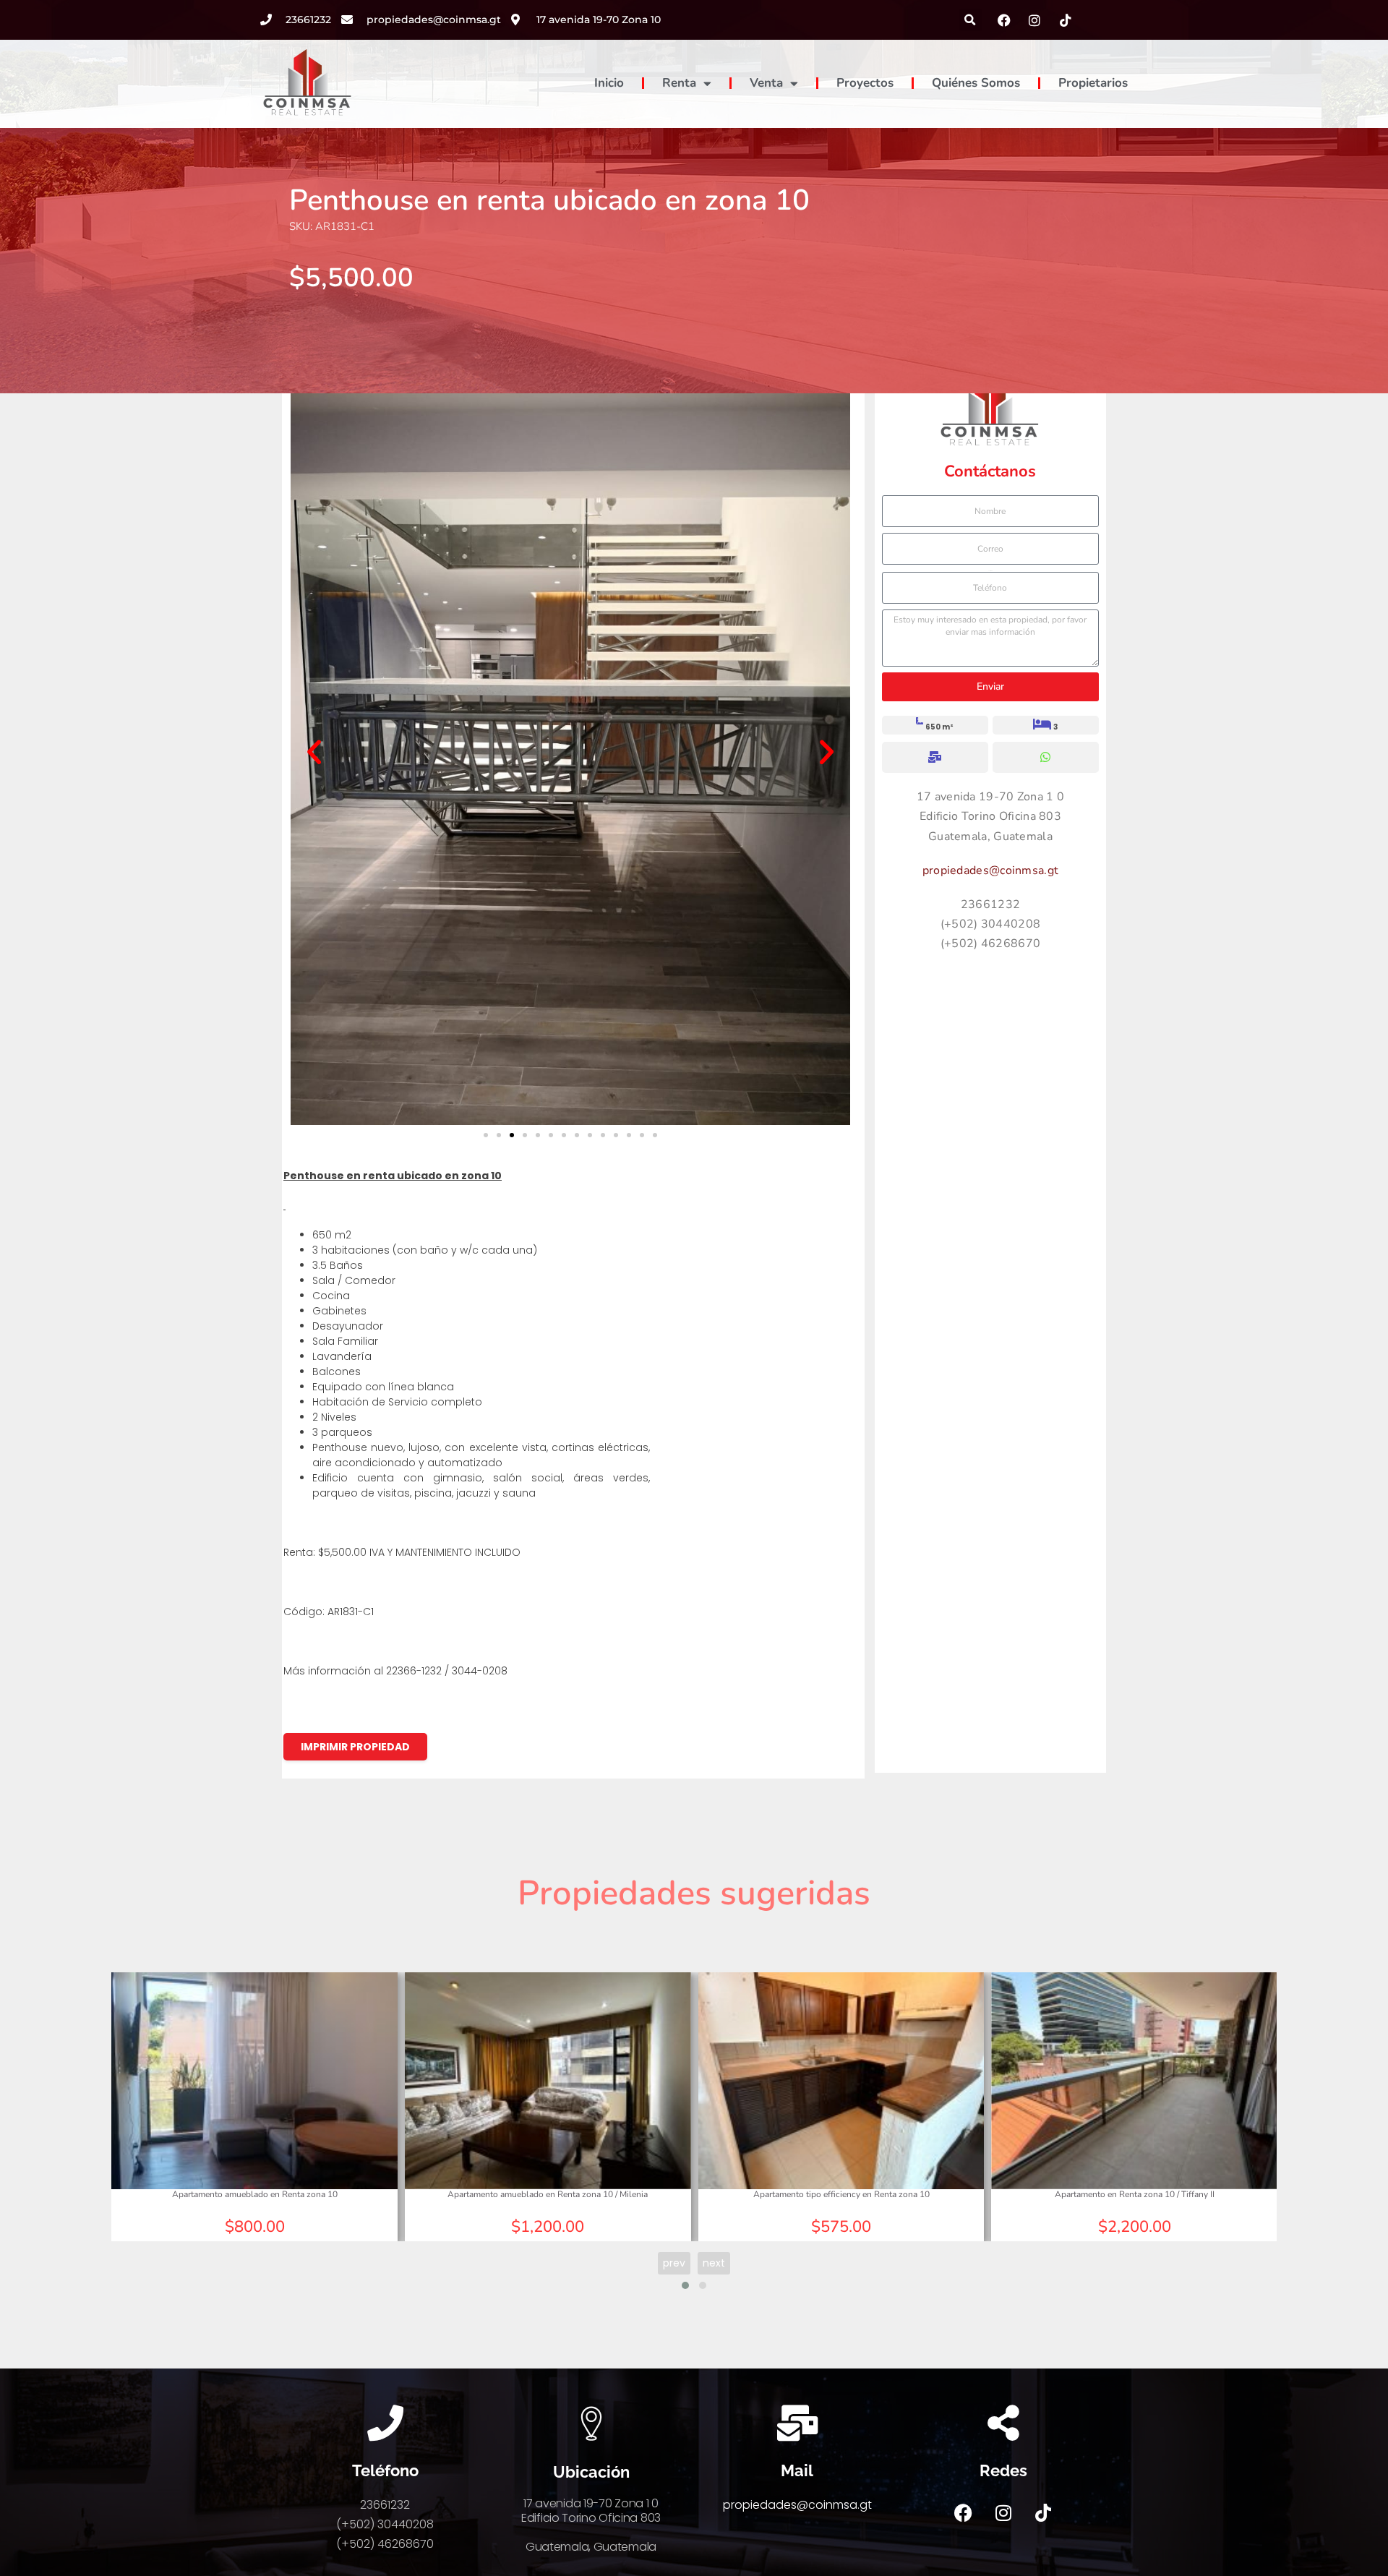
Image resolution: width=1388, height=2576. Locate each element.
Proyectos (865, 83)
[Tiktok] (1043, 2513)
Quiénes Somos (976, 83)
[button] (971, 20)
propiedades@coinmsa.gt (991, 870)
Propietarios (1093, 83)
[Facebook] (964, 2513)
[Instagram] (1003, 2513)
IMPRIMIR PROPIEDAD (355, 1747)
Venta (766, 83)
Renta (679, 83)
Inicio (609, 83)
